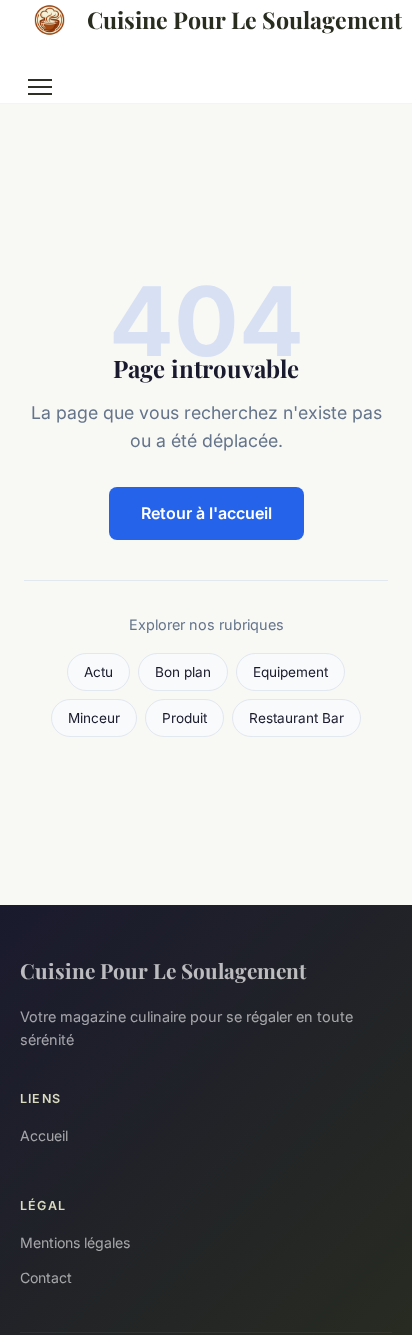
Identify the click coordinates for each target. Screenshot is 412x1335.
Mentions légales (75, 1242)
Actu (98, 672)
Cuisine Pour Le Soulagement (239, 19)
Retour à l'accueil (206, 513)
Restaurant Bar (296, 718)
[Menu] (40, 87)
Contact (46, 1277)
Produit (184, 718)
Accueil (44, 1135)
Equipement (290, 672)
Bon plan (183, 672)
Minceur (94, 718)
